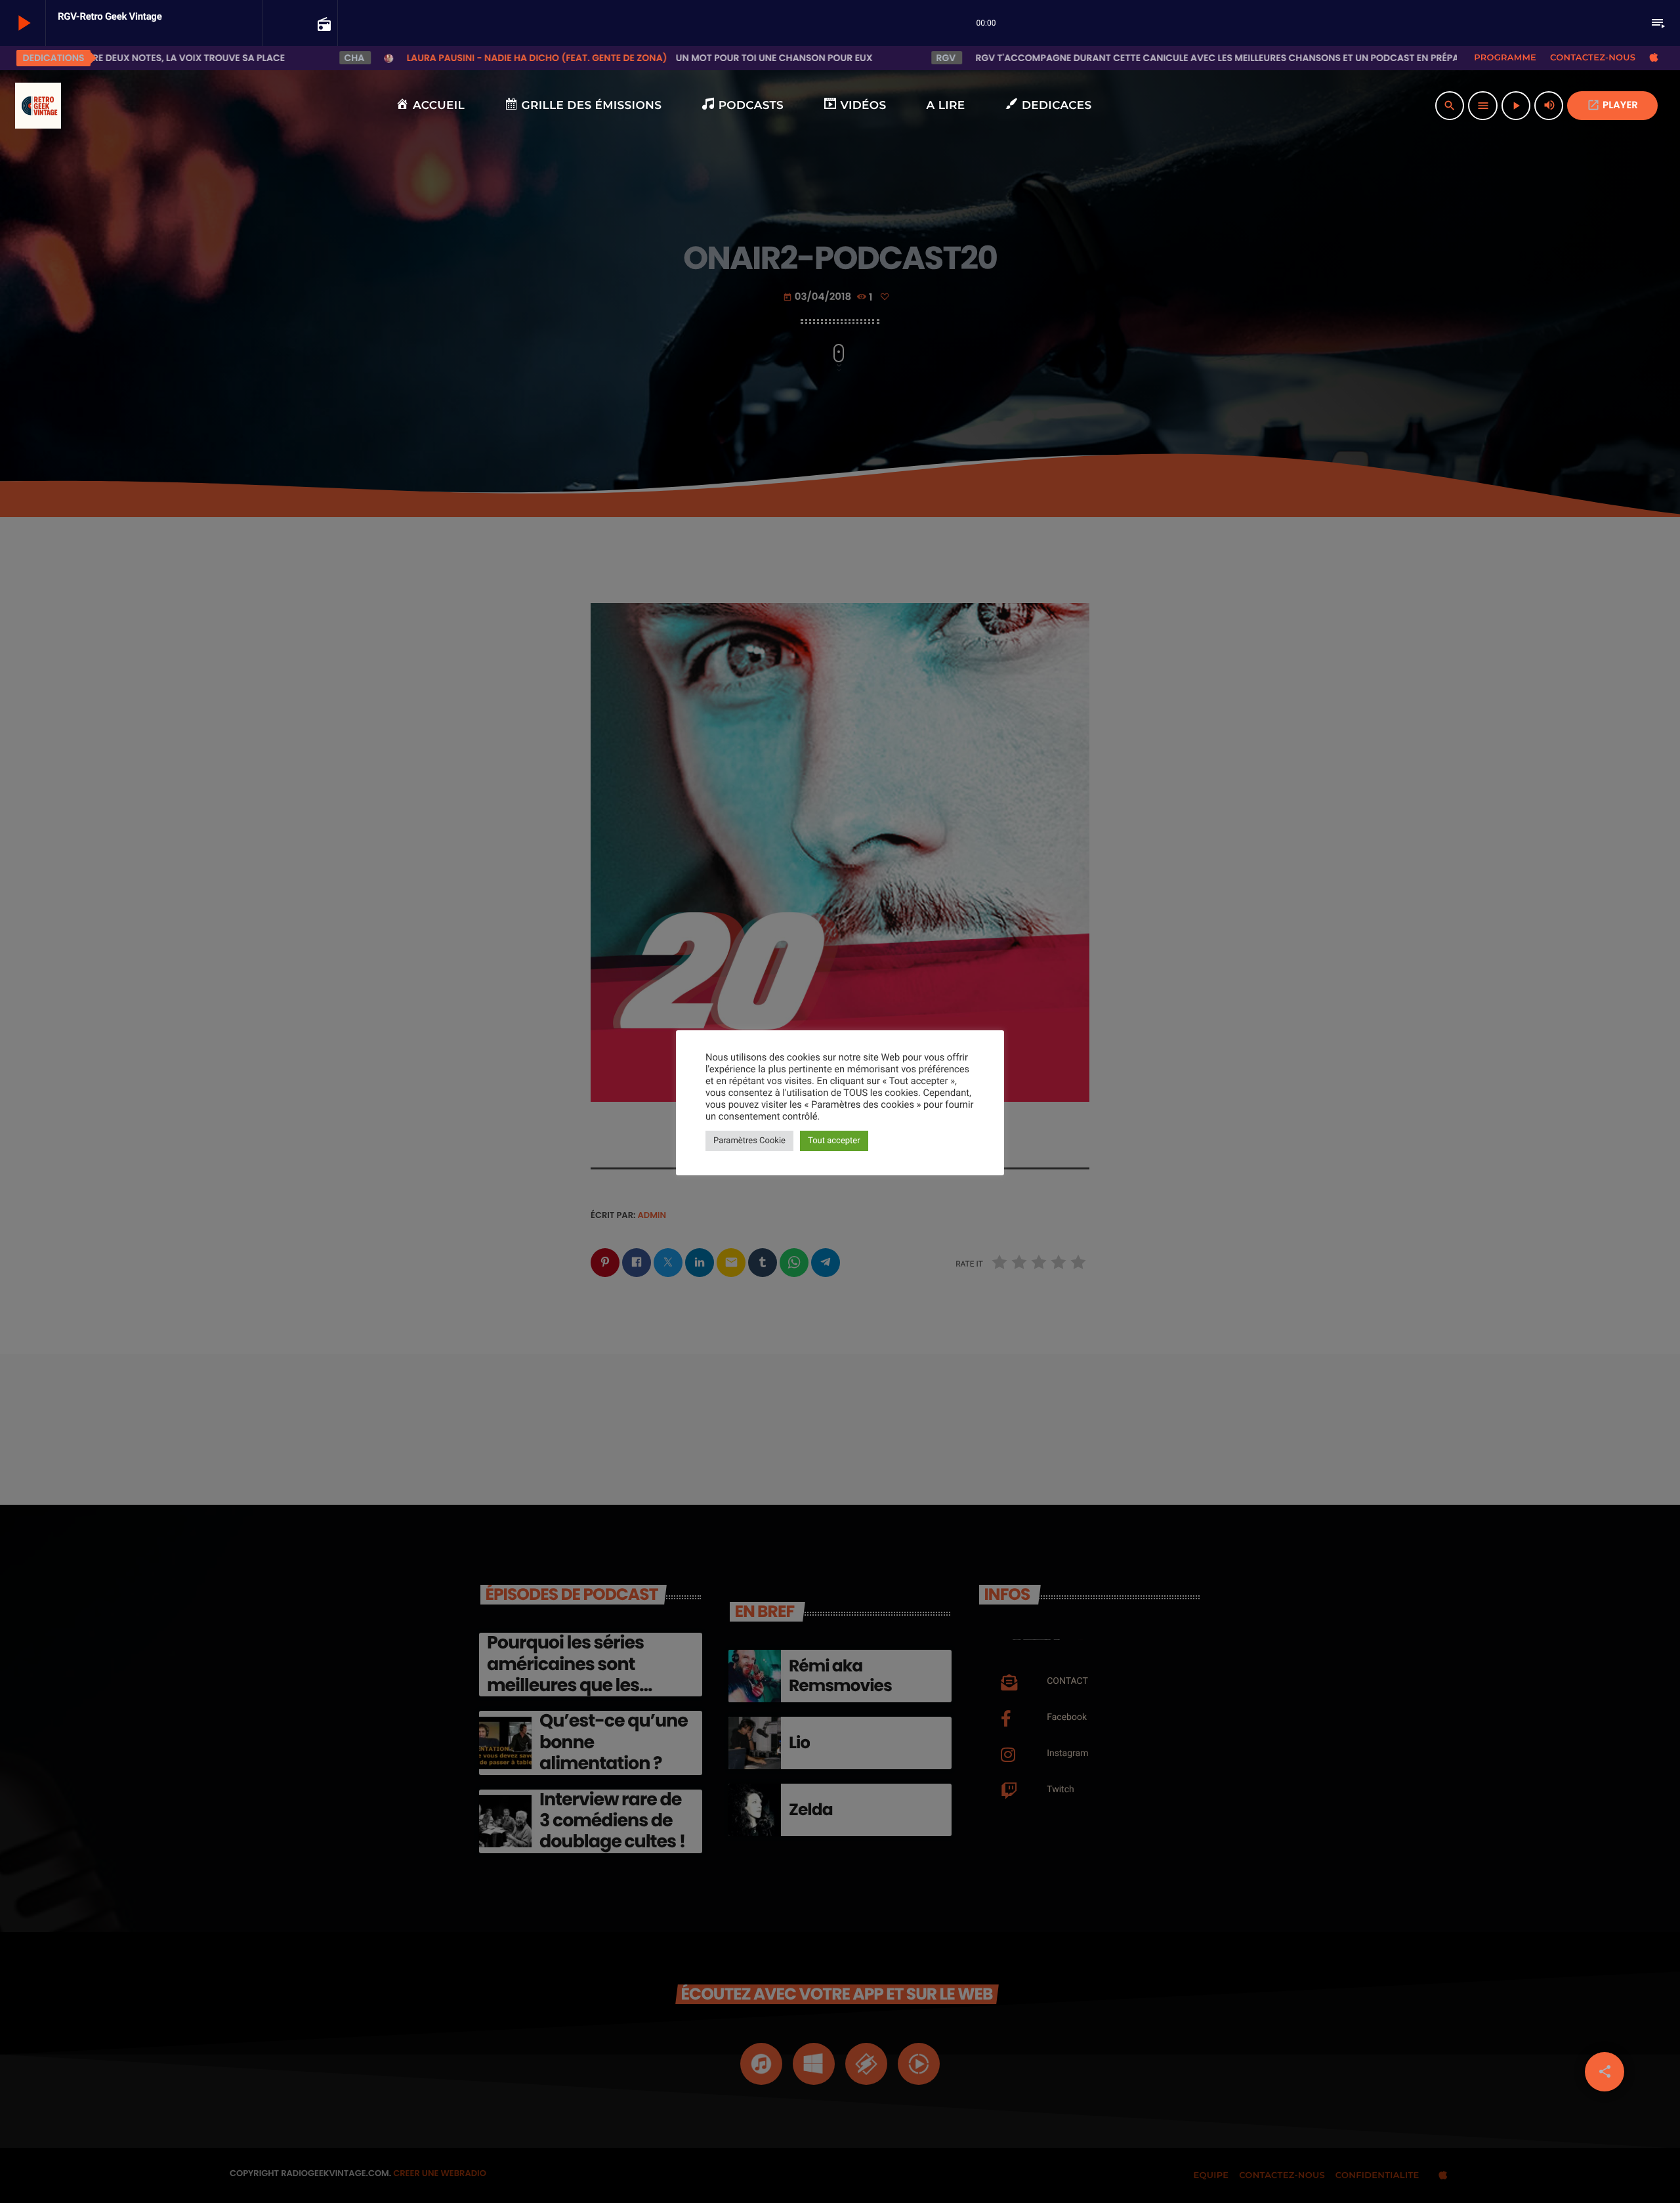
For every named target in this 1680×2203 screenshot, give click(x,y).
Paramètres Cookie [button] (749, 1141)
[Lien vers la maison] (38, 106)
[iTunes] (1654, 58)
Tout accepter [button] (834, 1141)
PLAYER (1612, 105)
